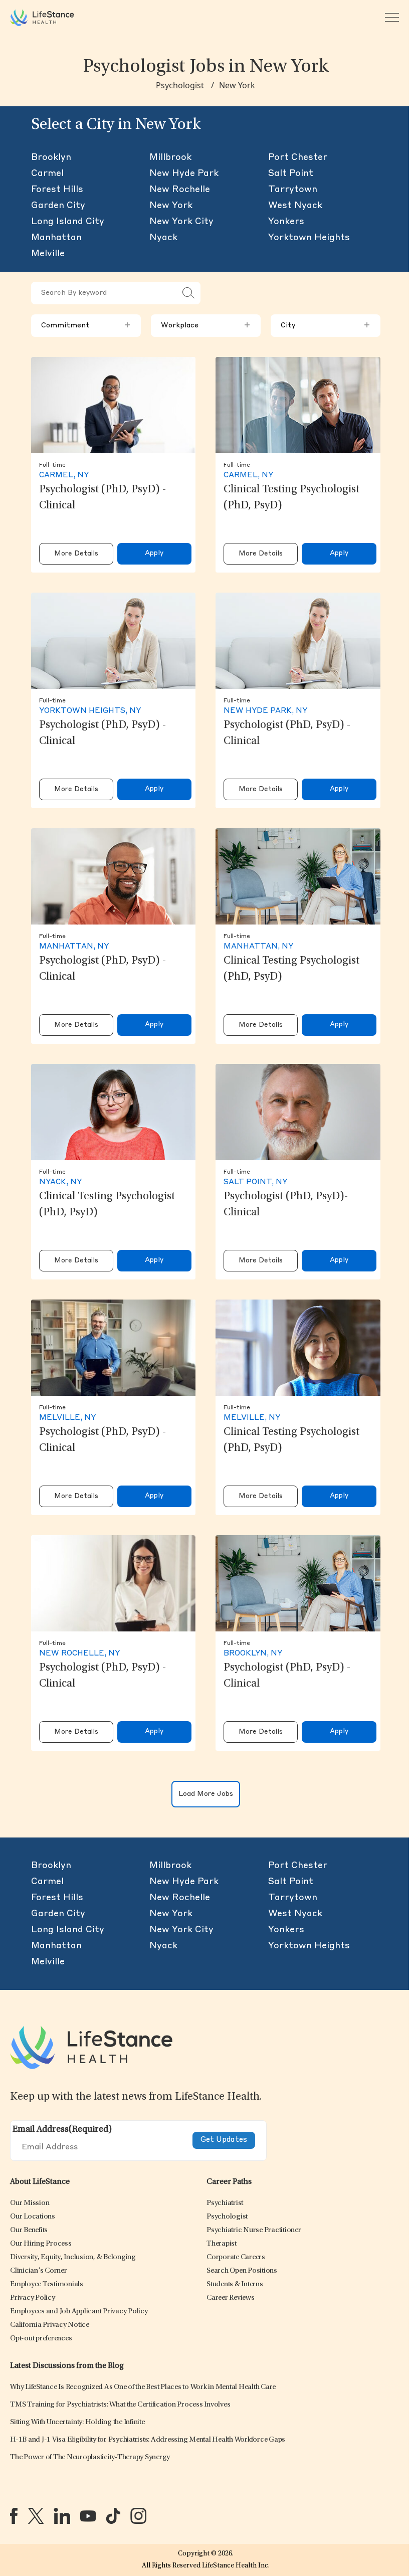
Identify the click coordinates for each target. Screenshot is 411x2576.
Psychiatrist (225, 2203)
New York (237, 85)
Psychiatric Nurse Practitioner (254, 2230)
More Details (76, 554)
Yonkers (286, 222)
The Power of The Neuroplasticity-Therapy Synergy (90, 2457)
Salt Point (291, 173)
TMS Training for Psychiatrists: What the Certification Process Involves (120, 2405)
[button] (30, 2203)
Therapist (222, 2244)
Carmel (47, 173)
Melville (48, 254)
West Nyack (295, 206)
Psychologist (180, 85)
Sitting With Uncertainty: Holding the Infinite (77, 2422)
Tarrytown (293, 190)
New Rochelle (180, 190)
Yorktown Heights (309, 238)
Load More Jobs (206, 1794)
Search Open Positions (242, 2271)
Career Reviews (231, 2298)
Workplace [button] (206, 325)
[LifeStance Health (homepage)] (42, 18)
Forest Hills (57, 190)
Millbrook (170, 157)
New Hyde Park (184, 173)
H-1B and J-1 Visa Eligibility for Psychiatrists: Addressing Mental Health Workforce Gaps (148, 2440)
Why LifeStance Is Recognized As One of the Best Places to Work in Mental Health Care (143, 2387)
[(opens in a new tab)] (14, 2516)
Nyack (163, 238)
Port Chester (298, 157)
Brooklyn (51, 157)
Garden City (58, 206)
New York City (181, 222)
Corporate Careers (236, 2257)
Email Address (62, 2130)
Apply (154, 553)
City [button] (326, 325)
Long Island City (68, 222)
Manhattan (56, 238)
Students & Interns (235, 2284)
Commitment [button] (86, 325)
